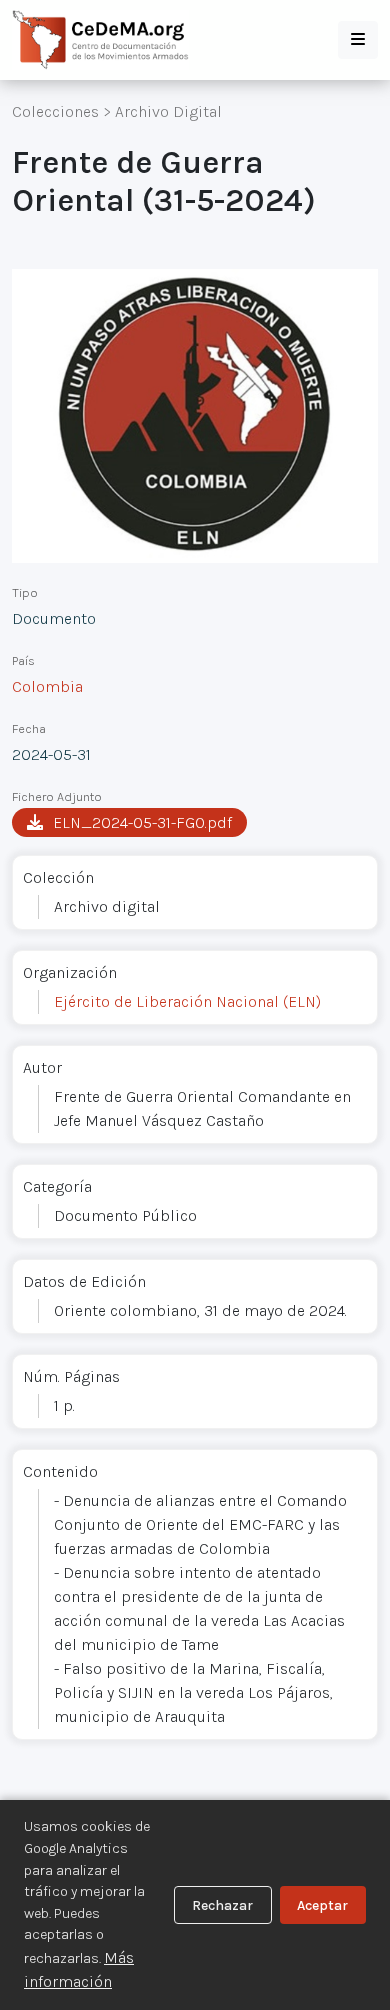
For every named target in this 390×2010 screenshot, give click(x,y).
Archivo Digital (168, 111)
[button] (358, 40)
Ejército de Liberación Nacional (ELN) (187, 1001)
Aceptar (322, 1905)
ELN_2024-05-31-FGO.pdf (142, 822)
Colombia (47, 686)
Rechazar (222, 1905)
